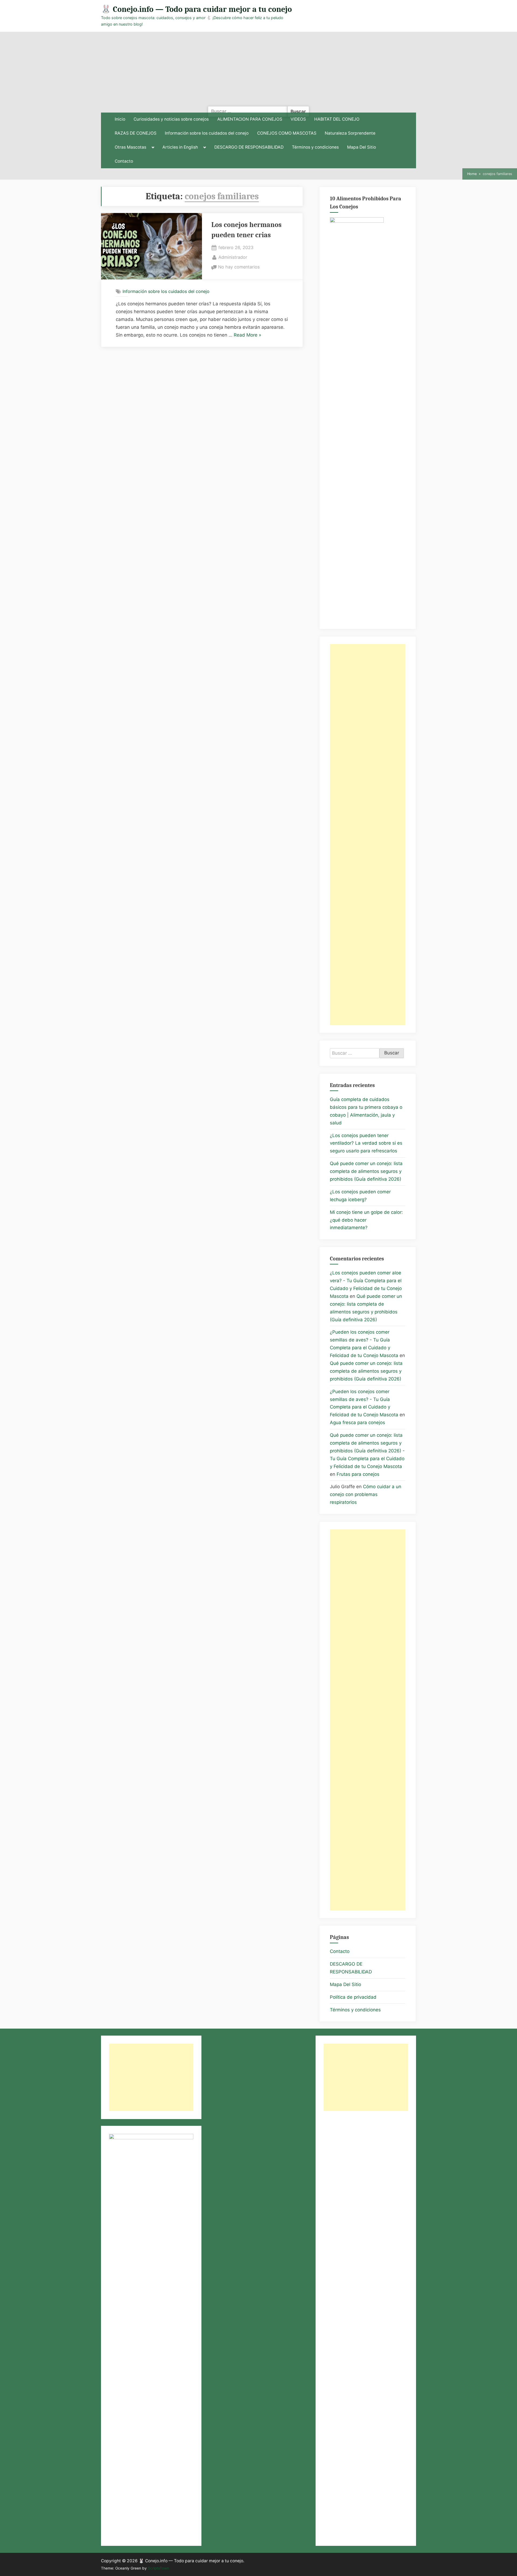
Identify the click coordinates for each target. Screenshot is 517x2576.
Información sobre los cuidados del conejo (207, 133)
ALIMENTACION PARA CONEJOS (250, 119)
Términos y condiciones (315, 147)
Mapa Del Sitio (361, 147)
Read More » (247, 336)
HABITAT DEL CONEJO (337, 119)
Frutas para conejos (358, 1474)
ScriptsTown (158, 2568)
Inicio (120, 119)
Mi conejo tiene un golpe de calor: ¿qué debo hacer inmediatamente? (366, 1220)
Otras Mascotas (130, 147)
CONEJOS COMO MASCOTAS (287, 133)
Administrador (233, 257)
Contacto (124, 161)
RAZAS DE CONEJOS (136, 133)
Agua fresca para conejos (357, 1422)
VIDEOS (298, 119)
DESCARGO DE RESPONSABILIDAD (249, 147)
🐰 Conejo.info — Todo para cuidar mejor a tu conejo (196, 9)
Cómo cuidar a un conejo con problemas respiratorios (366, 1494)
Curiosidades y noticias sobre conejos (171, 119)
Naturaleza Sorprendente (350, 133)
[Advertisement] (258, 72)
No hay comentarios (239, 267)
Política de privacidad (353, 1997)
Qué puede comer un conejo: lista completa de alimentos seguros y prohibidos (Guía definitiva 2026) (366, 1171)
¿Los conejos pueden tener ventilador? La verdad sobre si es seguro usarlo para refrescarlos (366, 1143)
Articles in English (180, 147)
